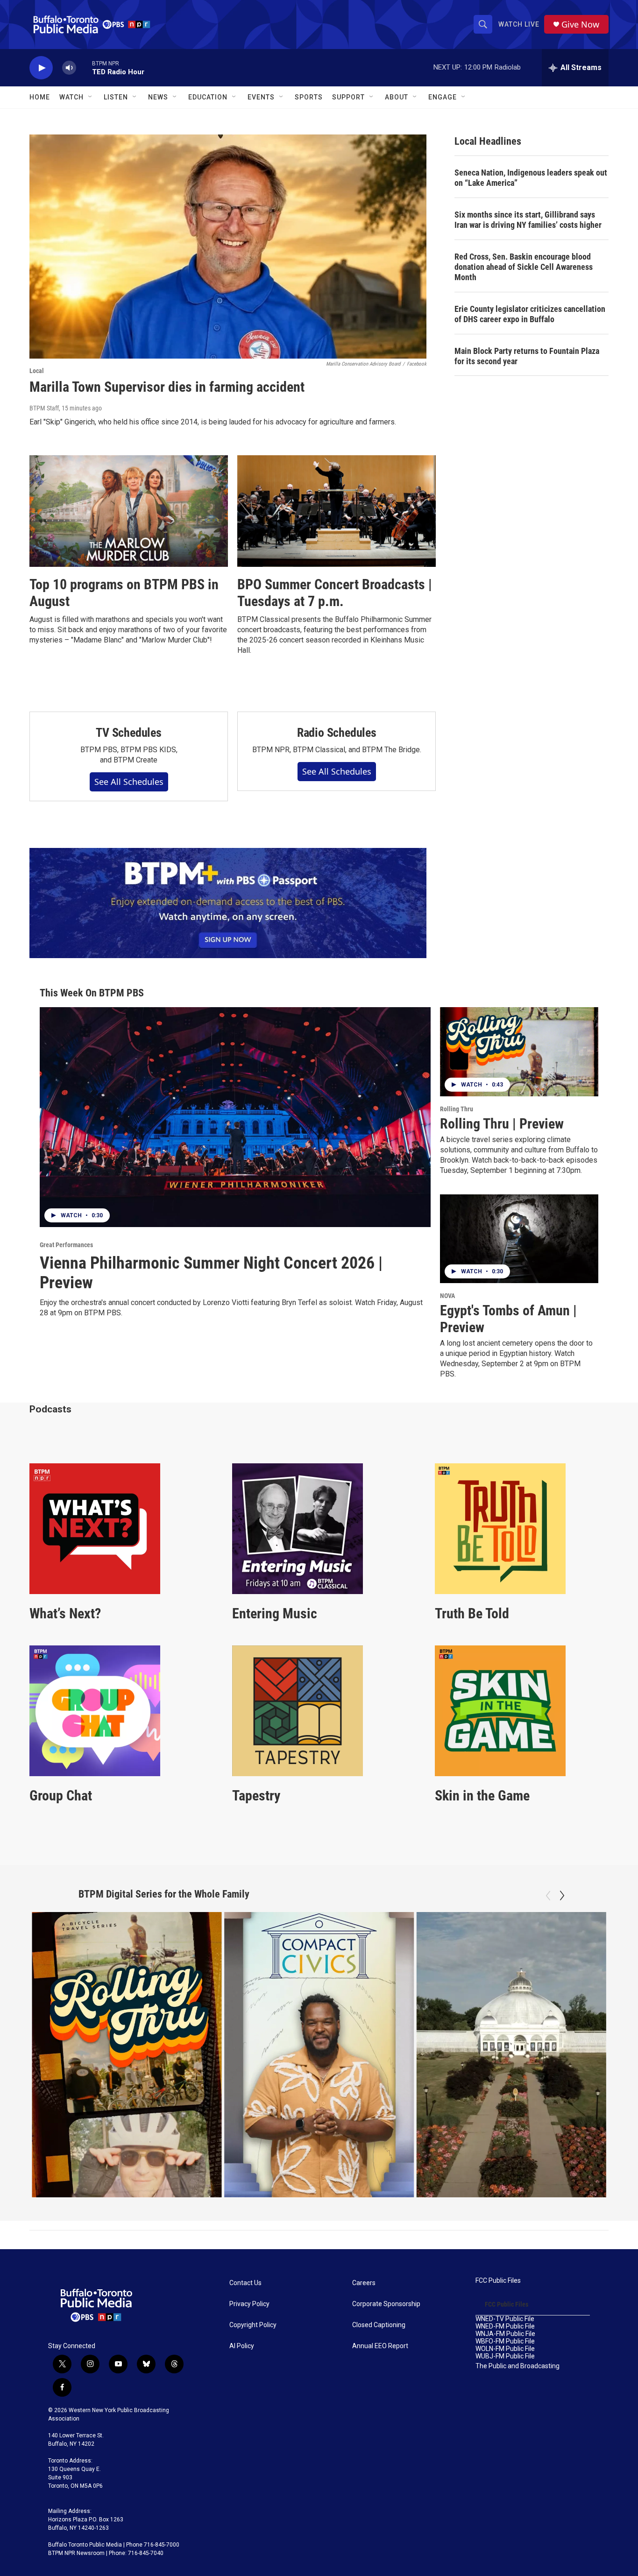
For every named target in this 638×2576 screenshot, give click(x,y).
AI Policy (242, 2346)
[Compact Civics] (319, 2055)
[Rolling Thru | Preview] (519, 1052)
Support (348, 97)
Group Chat (61, 1796)
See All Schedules (129, 782)
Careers (364, 2283)
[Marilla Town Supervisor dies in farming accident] (228, 247)
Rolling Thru (457, 1109)
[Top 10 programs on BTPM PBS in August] (129, 511)
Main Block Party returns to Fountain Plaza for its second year (527, 356)
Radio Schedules (337, 733)
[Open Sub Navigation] (91, 97)
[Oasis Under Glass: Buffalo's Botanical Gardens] (511, 2055)
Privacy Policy (249, 2304)
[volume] (69, 68)
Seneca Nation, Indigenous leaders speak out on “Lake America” (531, 178)
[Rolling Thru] (127, 2055)
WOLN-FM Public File (505, 2349)
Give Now (580, 25)
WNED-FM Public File (505, 2326)
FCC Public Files (498, 2281)
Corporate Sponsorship (386, 2304)
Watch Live (519, 24)
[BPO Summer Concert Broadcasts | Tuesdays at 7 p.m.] (337, 511)
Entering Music (275, 1613)
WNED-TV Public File (505, 2319)
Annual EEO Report (380, 2346)
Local (37, 371)
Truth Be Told (472, 1613)
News (158, 97)
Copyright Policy (253, 2325)
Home (40, 97)
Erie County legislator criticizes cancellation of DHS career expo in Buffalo (530, 314)
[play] (41, 68)
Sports (309, 97)
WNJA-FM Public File (505, 2334)
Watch (71, 97)
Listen (116, 97)
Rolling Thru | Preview (502, 1124)
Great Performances (66, 1245)
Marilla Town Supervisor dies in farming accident (167, 387)
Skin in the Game (482, 1796)
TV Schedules (129, 733)
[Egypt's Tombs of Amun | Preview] (519, 1239)
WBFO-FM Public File (505, 2341)
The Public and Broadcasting (517, 2366)
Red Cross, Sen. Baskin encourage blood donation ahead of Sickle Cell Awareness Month (524, 267)
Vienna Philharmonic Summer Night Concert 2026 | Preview (211, 1273)
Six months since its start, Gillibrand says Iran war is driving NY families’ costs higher (528, 220)
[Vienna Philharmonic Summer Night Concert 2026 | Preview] (235, 1117)
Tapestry (256, 1796)
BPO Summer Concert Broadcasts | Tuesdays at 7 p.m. (335, 593)
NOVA (447, 1296)
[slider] (84, 67)
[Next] (562, 1896)
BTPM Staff (44, 408)
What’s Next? (65, 1613)
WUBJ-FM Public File (505, 2356)
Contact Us (245, 2283)
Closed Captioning (379, 2325)
